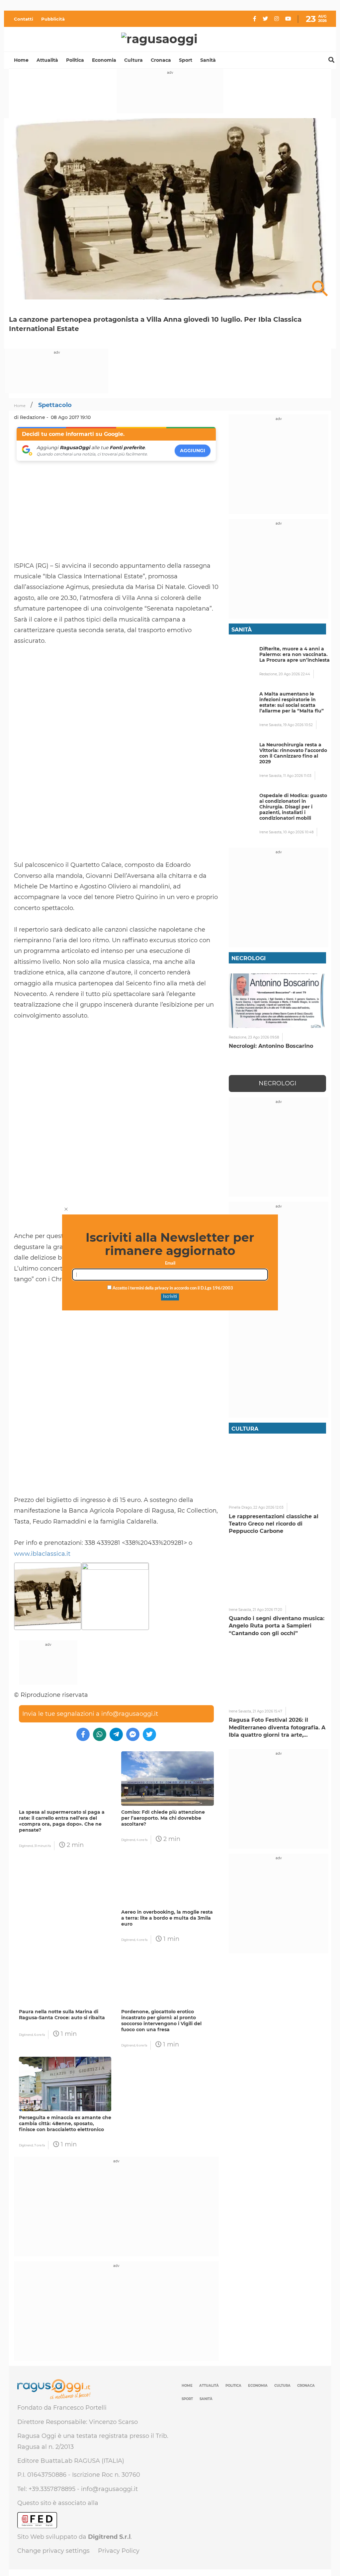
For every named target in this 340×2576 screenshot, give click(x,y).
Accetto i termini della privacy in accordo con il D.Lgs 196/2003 (172, 1288)
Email (170, 1263)
